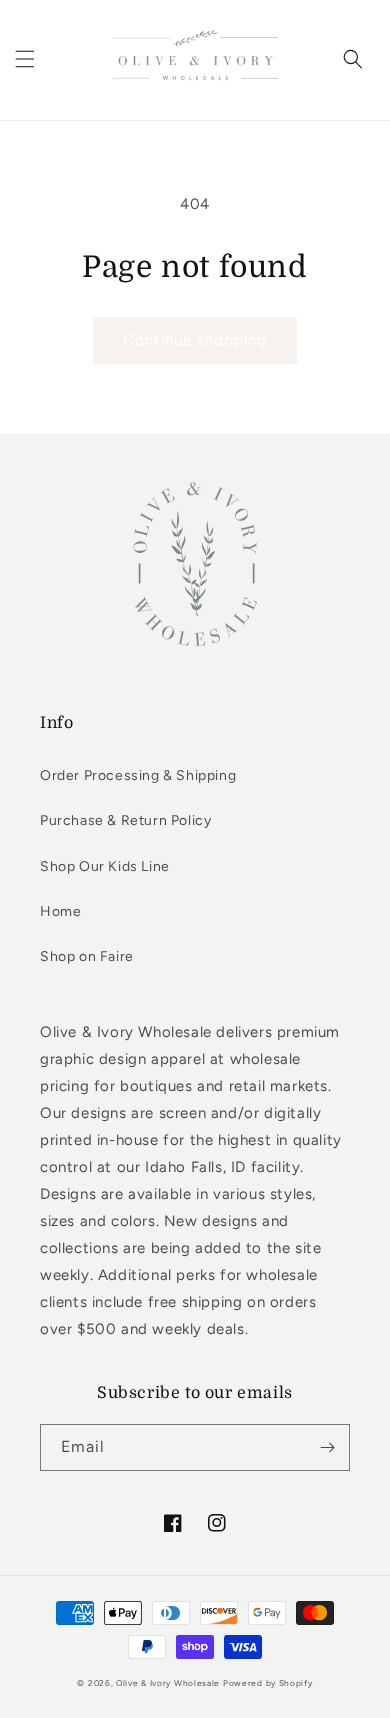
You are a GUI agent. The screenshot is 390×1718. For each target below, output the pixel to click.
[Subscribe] (327, 1447)
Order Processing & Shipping (138, 775)
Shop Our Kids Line (105, 866)
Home (60, 911)
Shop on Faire (87, 956)
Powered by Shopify (268, 1683)
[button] (25, 59)
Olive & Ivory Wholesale (168, 1683)
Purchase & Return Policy (125, 820)
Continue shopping (195, 340)
